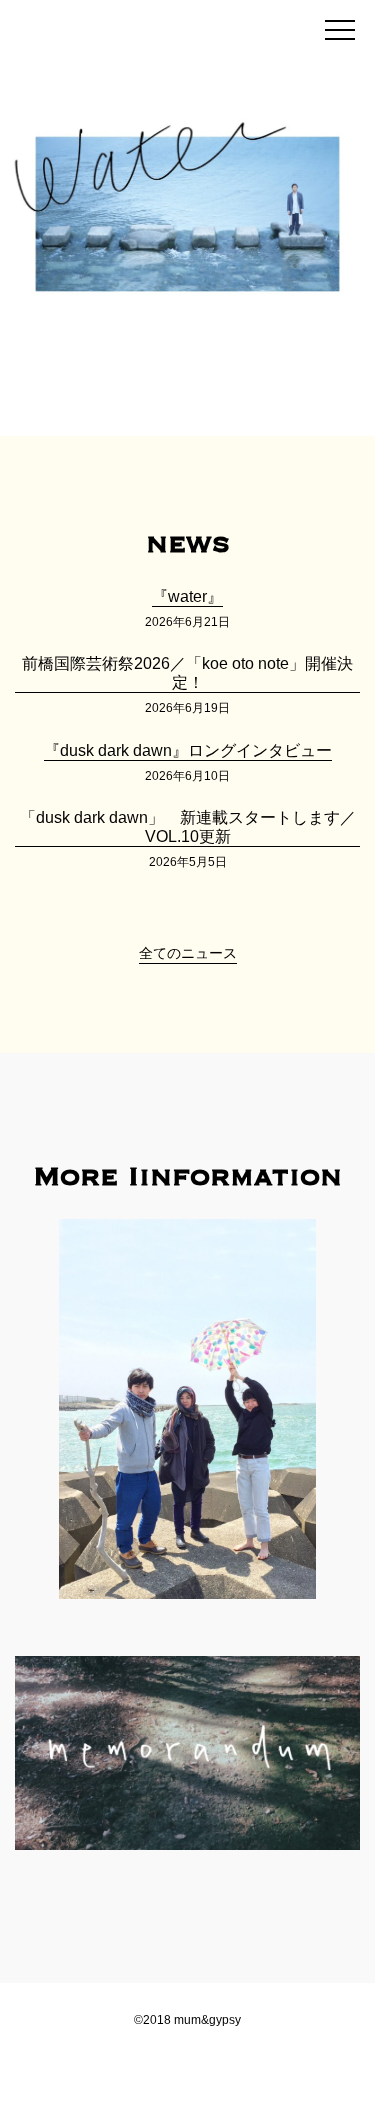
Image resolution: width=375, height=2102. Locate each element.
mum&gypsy (141, 27)
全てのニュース (188, 953)
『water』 (187, 596)
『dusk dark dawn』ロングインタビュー (188, 750)
